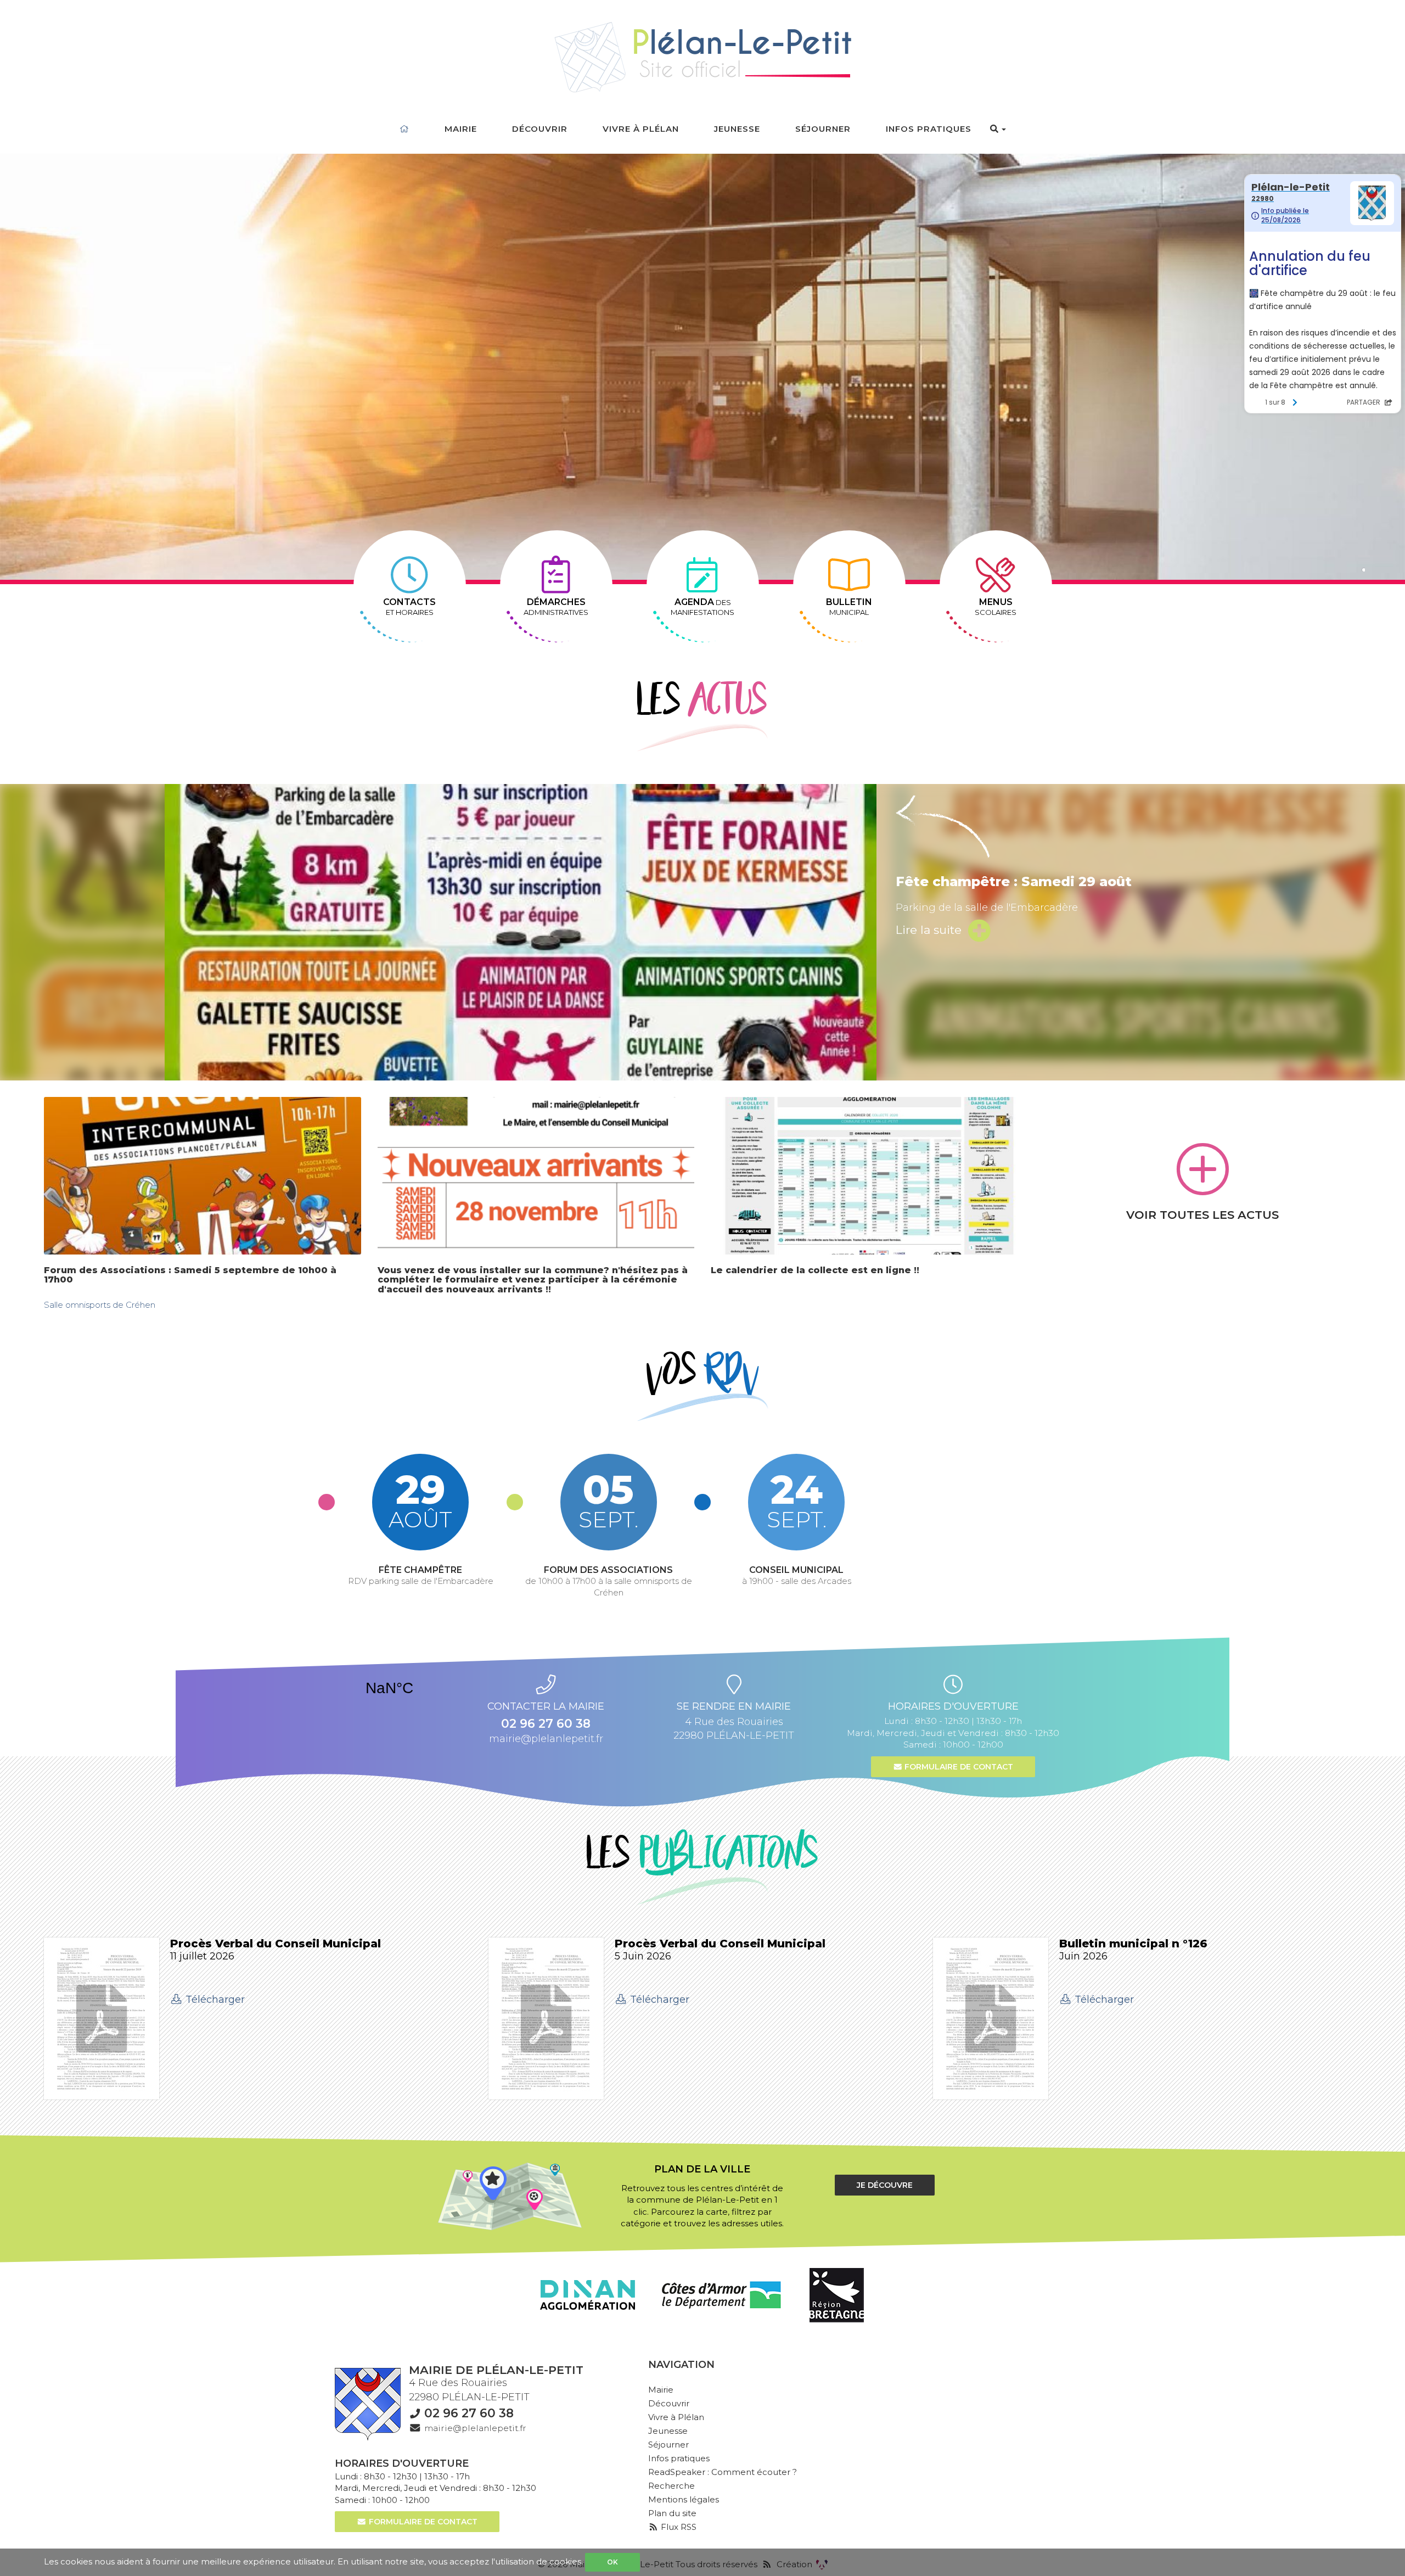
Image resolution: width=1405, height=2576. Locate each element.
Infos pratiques (929, 129)
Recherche (671, 2486)
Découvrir (540, 129)
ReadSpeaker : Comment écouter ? (723, 2472)
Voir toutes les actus (1202, 1215)
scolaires (996, 607)
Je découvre (885, 2185)
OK (612, 2562)
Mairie (461, 129)
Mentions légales (684, 2499)
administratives (556, 607)
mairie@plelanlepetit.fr (546, 1739)
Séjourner (823, 129)
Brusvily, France (389, 1688)
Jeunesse (737, 129)
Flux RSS (678, 2527)
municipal (849, 607)
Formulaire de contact (958, 1767)
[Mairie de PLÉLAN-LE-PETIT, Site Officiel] (703, 58)
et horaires (409, 607)
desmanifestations (702, 607)
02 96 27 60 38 (469, 2413)
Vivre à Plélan (641, 129)
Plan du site (672, 2513)
